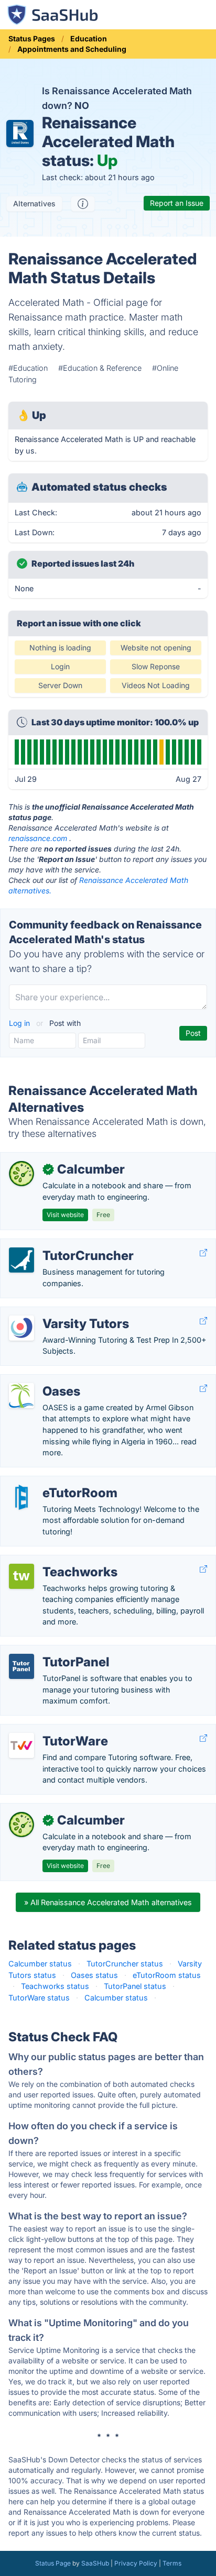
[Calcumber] (21, 1174)
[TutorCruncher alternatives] (21, 1260)
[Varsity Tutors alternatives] (21, 1328)
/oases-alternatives (43, 1380)
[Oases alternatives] (21, 1396)
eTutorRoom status (167, 1975)
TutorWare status (39, 1998)
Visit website (65, 1215)
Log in (20, 1023)
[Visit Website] (203, 1253)
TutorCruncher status (125, 1964)
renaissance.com (38, 838)
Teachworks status (55, 1986)
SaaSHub (95, 2563)
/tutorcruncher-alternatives (56, 1245)
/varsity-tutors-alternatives (56, 1313)
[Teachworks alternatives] (21, 1576)
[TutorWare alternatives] (21, 1745)
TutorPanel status (135, 1986)
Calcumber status (40, 1964)
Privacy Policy (136, 2563)
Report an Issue (177, 203)
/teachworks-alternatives (53, 1561)
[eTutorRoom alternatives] (21, 1497)
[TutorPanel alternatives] (21, 1666)
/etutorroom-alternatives (52, 1482)
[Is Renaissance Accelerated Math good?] (83, 204)
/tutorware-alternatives (50, 1730)
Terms (172, 2563)
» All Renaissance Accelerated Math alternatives (108, 1902)
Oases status (94, 1975)
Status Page (53, 2563)
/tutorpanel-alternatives (50, 1651)
